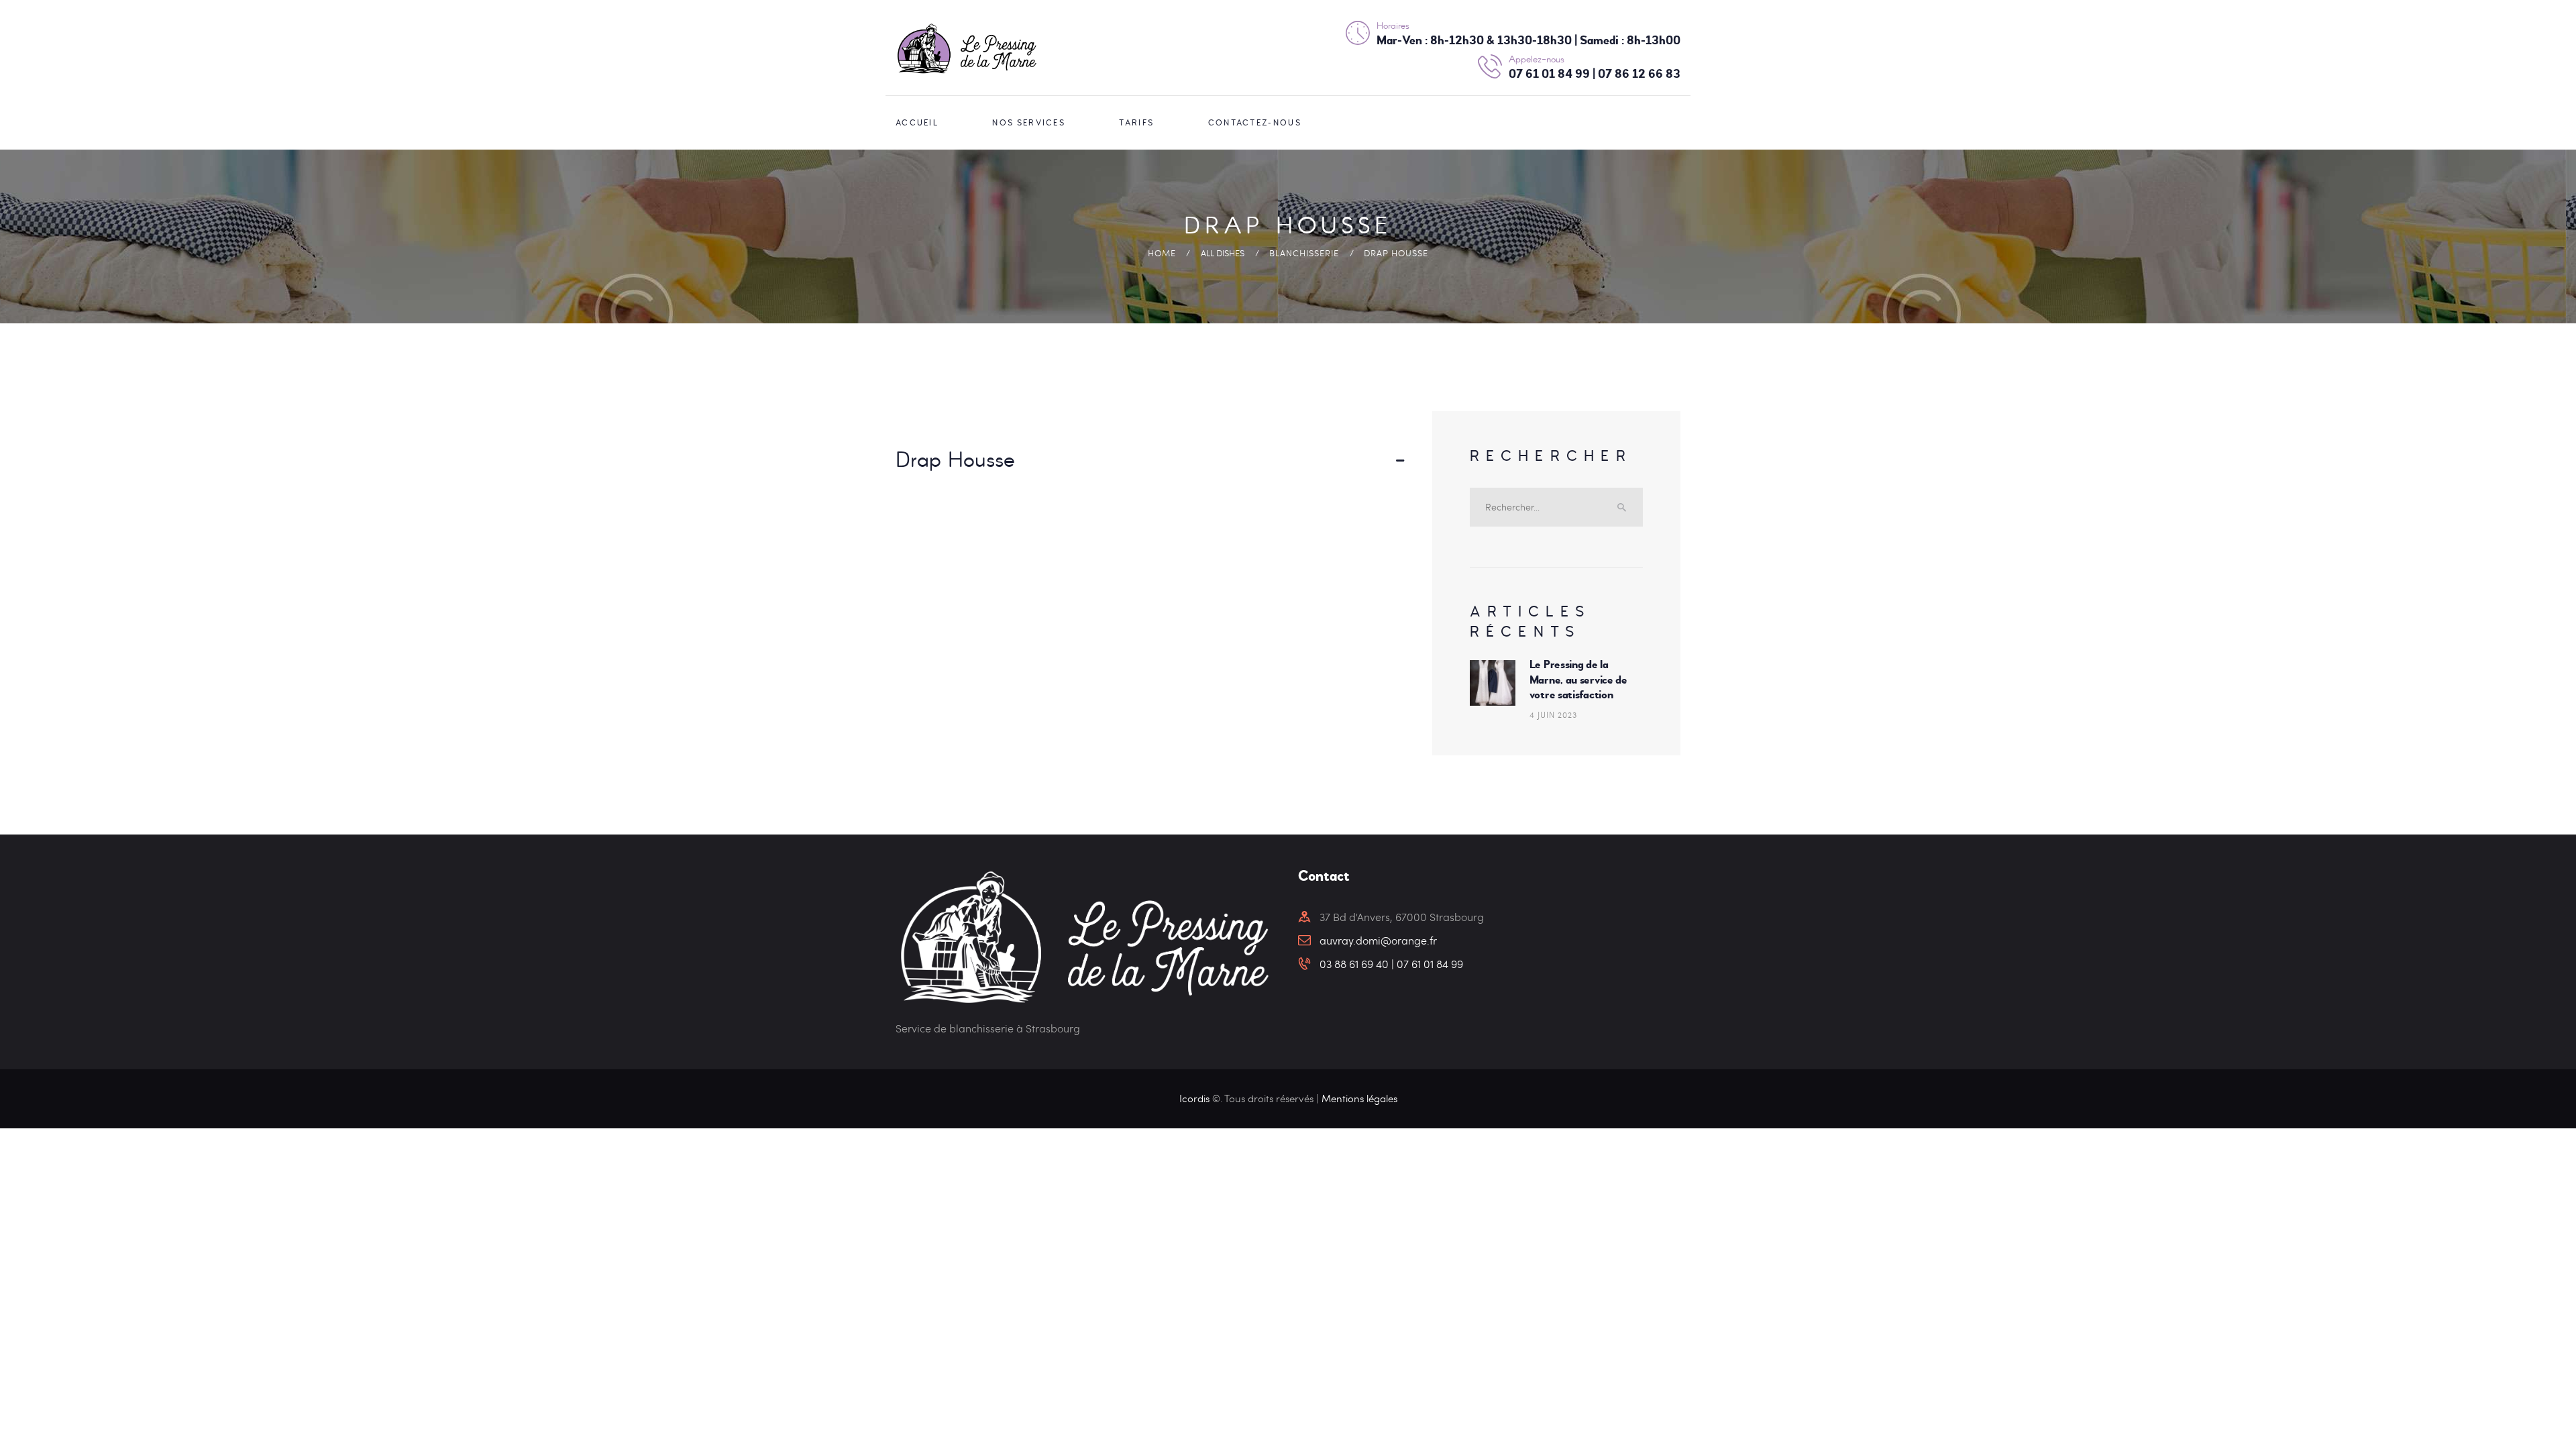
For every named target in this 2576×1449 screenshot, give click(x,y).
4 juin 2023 (1553, 714)
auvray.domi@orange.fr (1378, 940)
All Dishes (1223, 253)
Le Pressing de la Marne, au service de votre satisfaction (1578, 680)
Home (1162, 253)
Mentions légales (1359, 1098)
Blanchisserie (1304, 253)
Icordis (1196, 1098)
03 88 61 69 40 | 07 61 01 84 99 (1391, 964)
